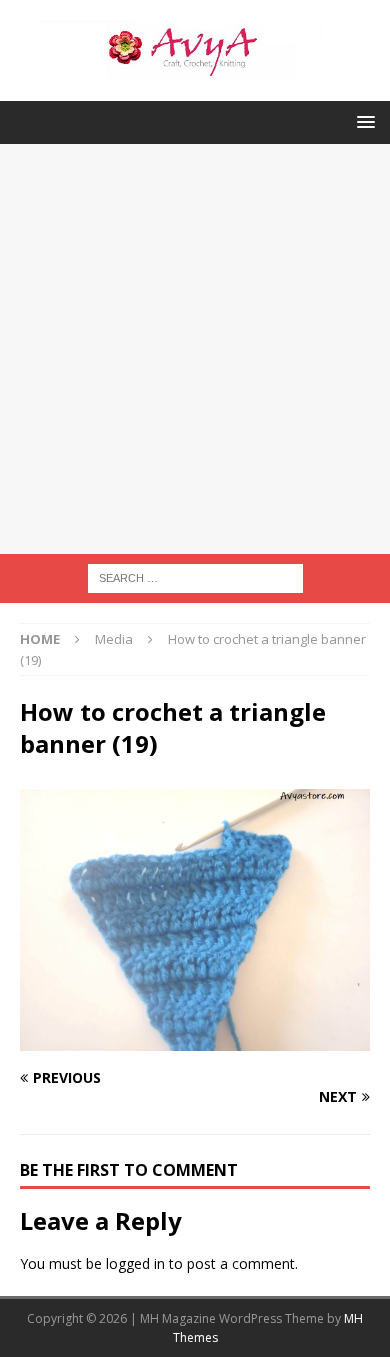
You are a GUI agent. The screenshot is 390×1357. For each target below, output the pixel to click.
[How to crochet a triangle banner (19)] (195, 1039)
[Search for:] (195, 576)
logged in (135, 1263)
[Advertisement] (195, 349)
